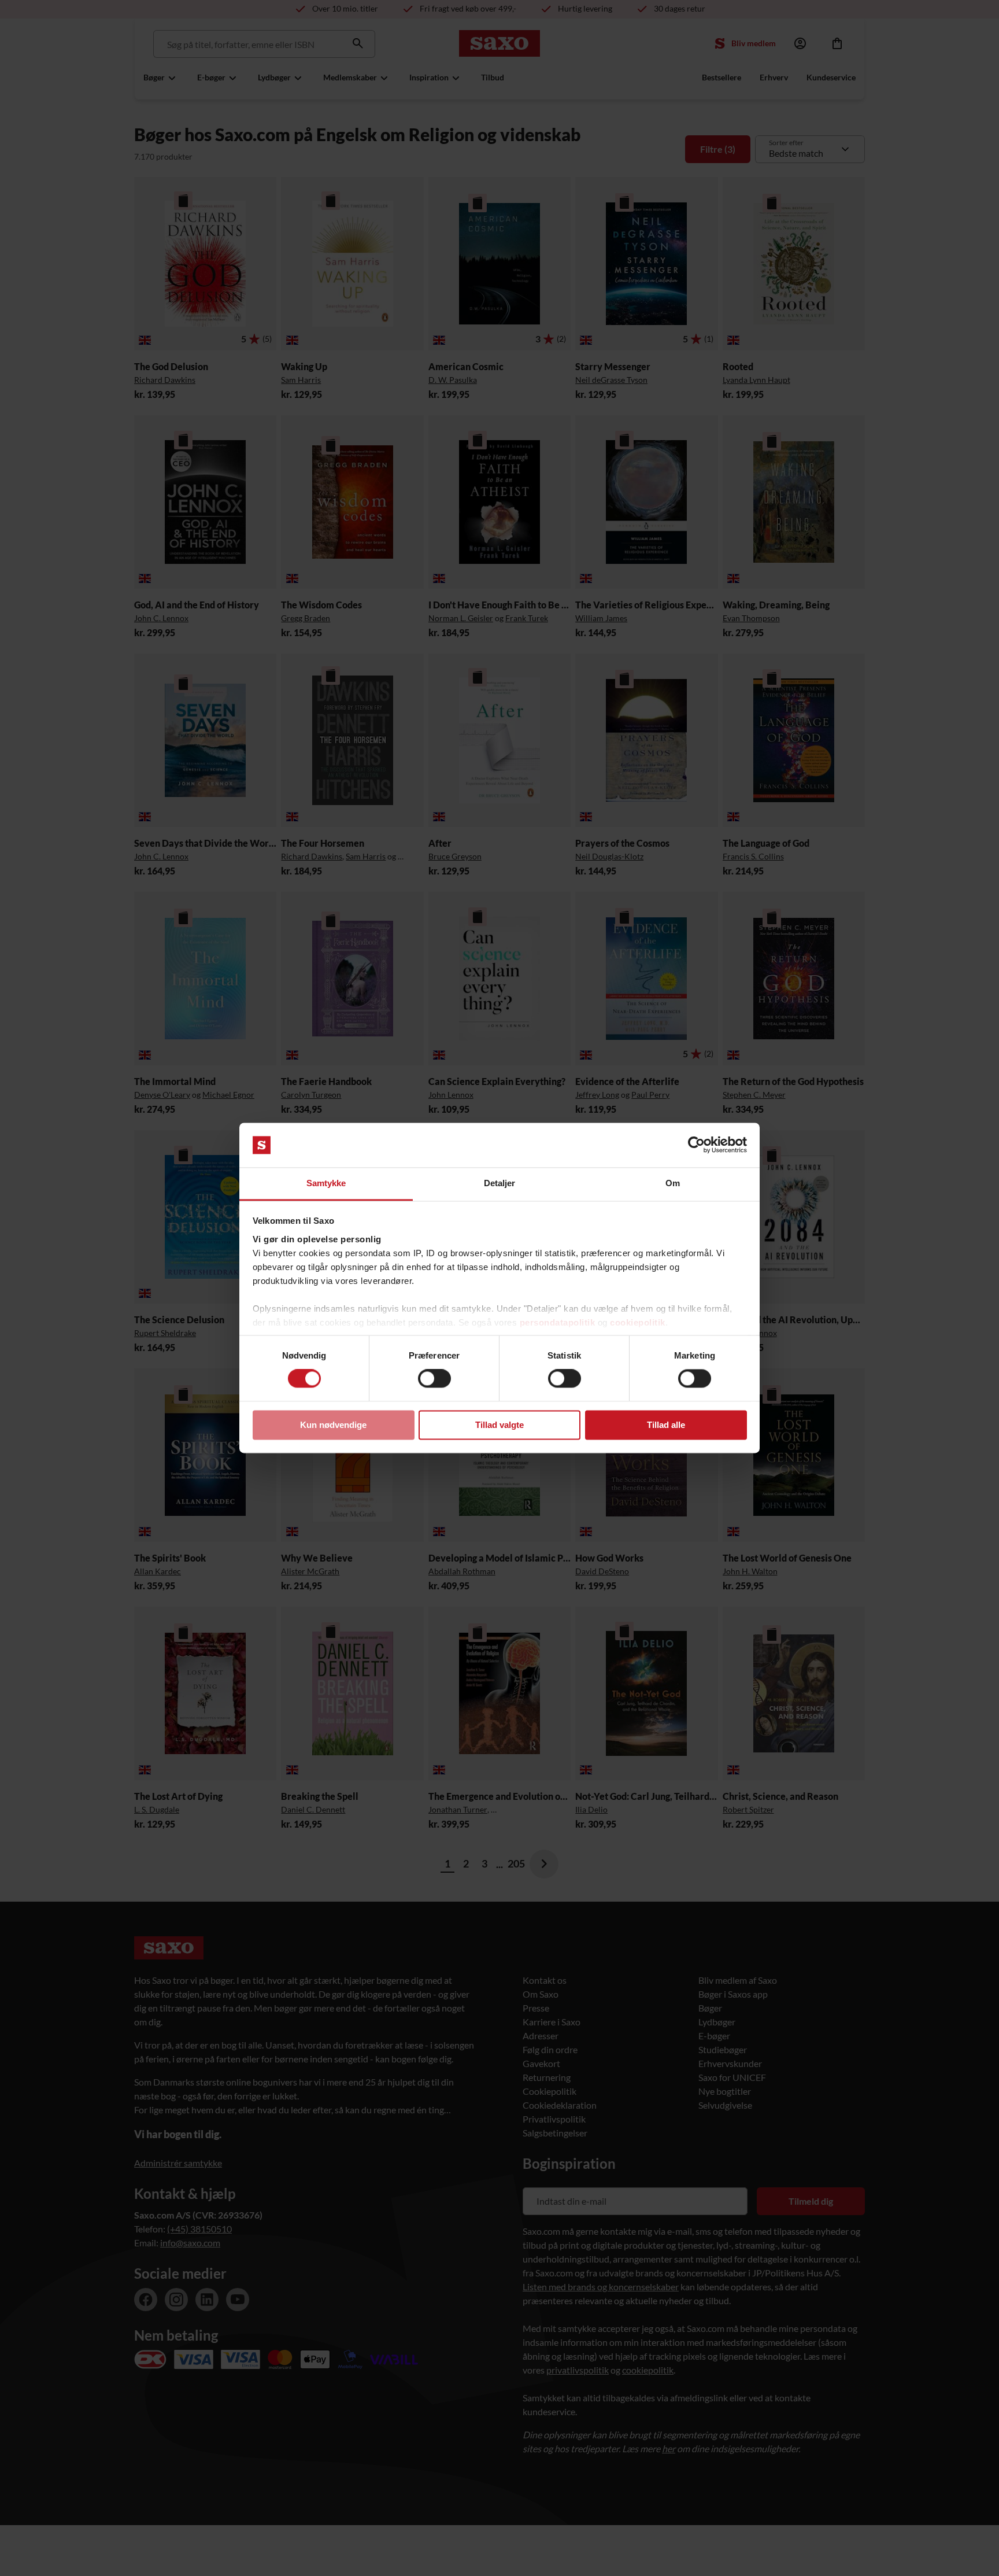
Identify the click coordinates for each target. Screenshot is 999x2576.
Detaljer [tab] (500, 1183)
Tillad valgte (499, 1425)
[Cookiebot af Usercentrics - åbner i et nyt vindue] (696, 1145)
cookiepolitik (638, 1322)
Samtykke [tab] (326, 1183)
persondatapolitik (558, 1322)
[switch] (434, 1379)
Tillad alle (666, 1425)
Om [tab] (673, 1183)
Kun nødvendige (333, 1425)
